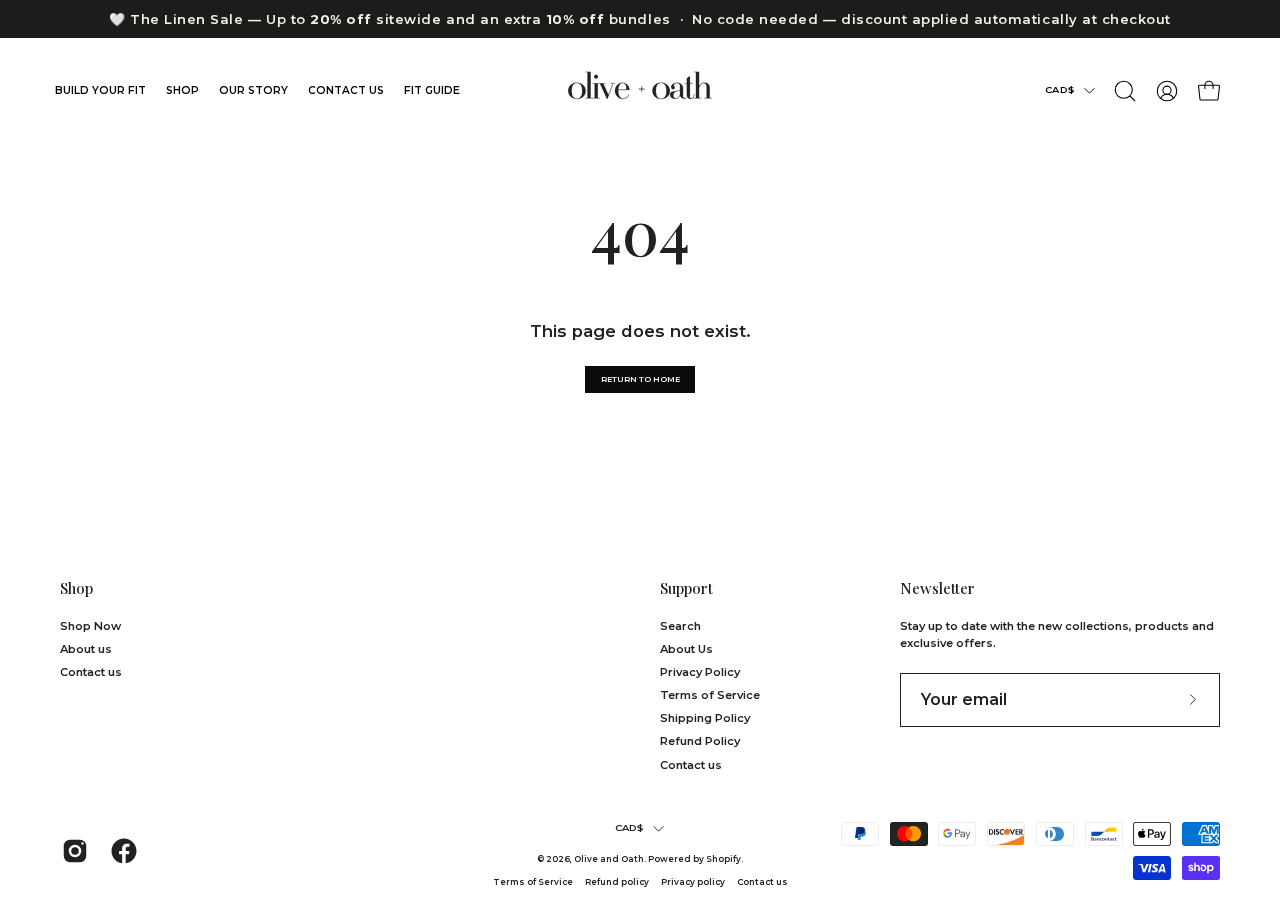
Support (686, 588)
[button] (1125, 91)
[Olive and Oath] (640, 90)
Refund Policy (700, 741)
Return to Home (640, 379)
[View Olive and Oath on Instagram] (71, 851)
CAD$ (1059, 89)
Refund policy (617, 882)
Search (680, 626)
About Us (686, 649)
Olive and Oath (609, 859)
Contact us (91, 672)
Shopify (723, 859)
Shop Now (90, 626)
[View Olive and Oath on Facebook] (120, 851)
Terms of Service (710, 695)
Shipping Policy (705, 718)
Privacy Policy (700, 672)
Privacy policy (694, 882)
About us (86, 649)
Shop (76, 588)
